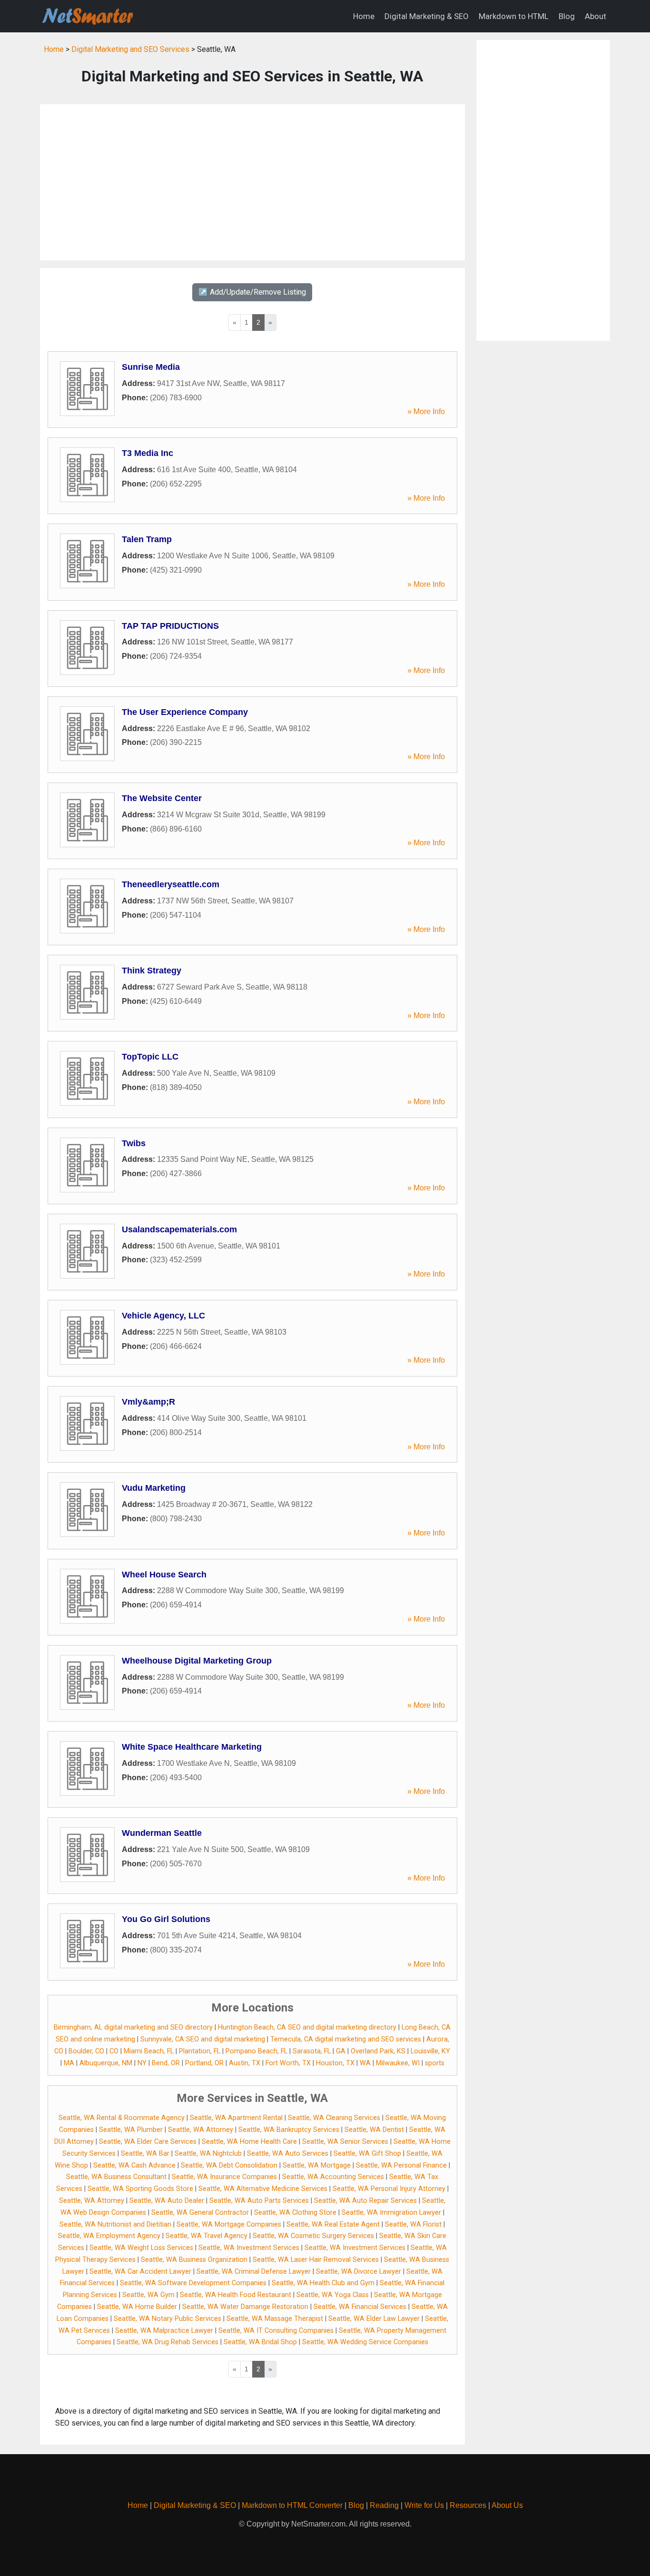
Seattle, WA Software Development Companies (193, 2283)
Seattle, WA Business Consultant (116, 2177)
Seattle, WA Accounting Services (333, 2177)
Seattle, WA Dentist (374, 2130)
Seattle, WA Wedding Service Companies (365, 2342)
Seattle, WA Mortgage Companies (229, 2224)
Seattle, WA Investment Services (249, 2248)
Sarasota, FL (312, 2051)
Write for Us (424, 2505)
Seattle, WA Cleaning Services (334, 2118)
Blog (567, 16)
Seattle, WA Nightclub (208, 2154)
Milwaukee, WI (398, 2063)
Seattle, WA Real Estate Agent (333, 2224)
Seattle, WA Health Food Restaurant (236, 2295)
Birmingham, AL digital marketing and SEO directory (133, 2027)
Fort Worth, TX (288, 2063)
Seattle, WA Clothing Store (295, 2213)
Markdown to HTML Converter (292, 2505)
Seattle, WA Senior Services (345, 2142)
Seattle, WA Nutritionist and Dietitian (115, 2224)
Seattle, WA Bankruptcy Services (289, 2130)
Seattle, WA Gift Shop (367, 2154)
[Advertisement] (252, 182)
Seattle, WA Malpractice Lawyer (164, 2331)
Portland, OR (204, 2063)
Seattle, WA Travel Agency (207, 2236)
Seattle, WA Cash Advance (134, 2165)
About (596, 16)
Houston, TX (335, 2063)
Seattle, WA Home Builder (137, 2307)
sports (435, 2063)
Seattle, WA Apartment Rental (236, 2118)
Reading (384, 2505)
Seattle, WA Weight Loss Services (141, 2248)
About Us (507, 2505)
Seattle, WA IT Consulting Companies (276, 2331)
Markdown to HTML (514, 16)
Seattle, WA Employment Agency (109, 2236)
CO (114, 2051)
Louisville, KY (430, 2051)
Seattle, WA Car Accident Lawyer (140, 2272)
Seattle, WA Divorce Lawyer (359, 2272)
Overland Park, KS (378, 2051)
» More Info (426, 411)
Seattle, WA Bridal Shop (260, 2342)
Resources (468, 2505)
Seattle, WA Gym (148, 2295)
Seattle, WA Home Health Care (249, 2142)
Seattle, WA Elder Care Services (148, 2142)
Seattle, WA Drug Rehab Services (167, 2342)
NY (142, 2063)
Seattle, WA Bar (145, 2154)
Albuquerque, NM (106, 2063)
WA (365, 2063)
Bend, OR (166, 2063)
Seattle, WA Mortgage (317, 2165)
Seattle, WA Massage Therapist (275, 2319)
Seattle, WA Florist (413, 2224)
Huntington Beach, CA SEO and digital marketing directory (307, 2027)
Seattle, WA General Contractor (200, 2213)
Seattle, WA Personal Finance (401, 2165)
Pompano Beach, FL (256, 2051)
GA (341, 2051)
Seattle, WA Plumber (131, 2130)
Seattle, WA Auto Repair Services (365, 2201)
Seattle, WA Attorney (201, 2130)
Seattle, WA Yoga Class (333, 2295)
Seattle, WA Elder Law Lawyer (374, 2319)
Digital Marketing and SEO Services (130, 49)
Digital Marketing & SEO (427, 16)
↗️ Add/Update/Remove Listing (252, 292)
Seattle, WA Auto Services (288, 2154)
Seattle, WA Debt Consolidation (229, 2165)
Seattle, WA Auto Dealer (167, 2201)
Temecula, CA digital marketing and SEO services (346, 2039)
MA (69, 2063)
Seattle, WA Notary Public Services (167, 2319)
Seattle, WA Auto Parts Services (259, 2201)
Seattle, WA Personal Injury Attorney (389, 2189)
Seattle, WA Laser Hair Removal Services (316, 2260)
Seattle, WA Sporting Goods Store (140, 2189)
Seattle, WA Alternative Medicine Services (263, 2189)
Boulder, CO (86, 2051)
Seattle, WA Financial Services (360, 2307)
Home (364, 16)
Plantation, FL (200, 2051)
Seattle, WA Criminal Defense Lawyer (254, 2272)
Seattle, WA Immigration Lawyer (391, 2213)
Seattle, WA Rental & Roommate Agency (122, 2118)
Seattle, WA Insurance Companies (224, 2177)
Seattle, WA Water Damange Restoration (245, 2307)
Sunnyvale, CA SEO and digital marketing (203, 2039)
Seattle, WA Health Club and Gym (323, 2283)
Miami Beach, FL (149, 2051)
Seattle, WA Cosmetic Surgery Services (313, 2236)
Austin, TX (245, 2063)
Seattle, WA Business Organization (194, 2260)
